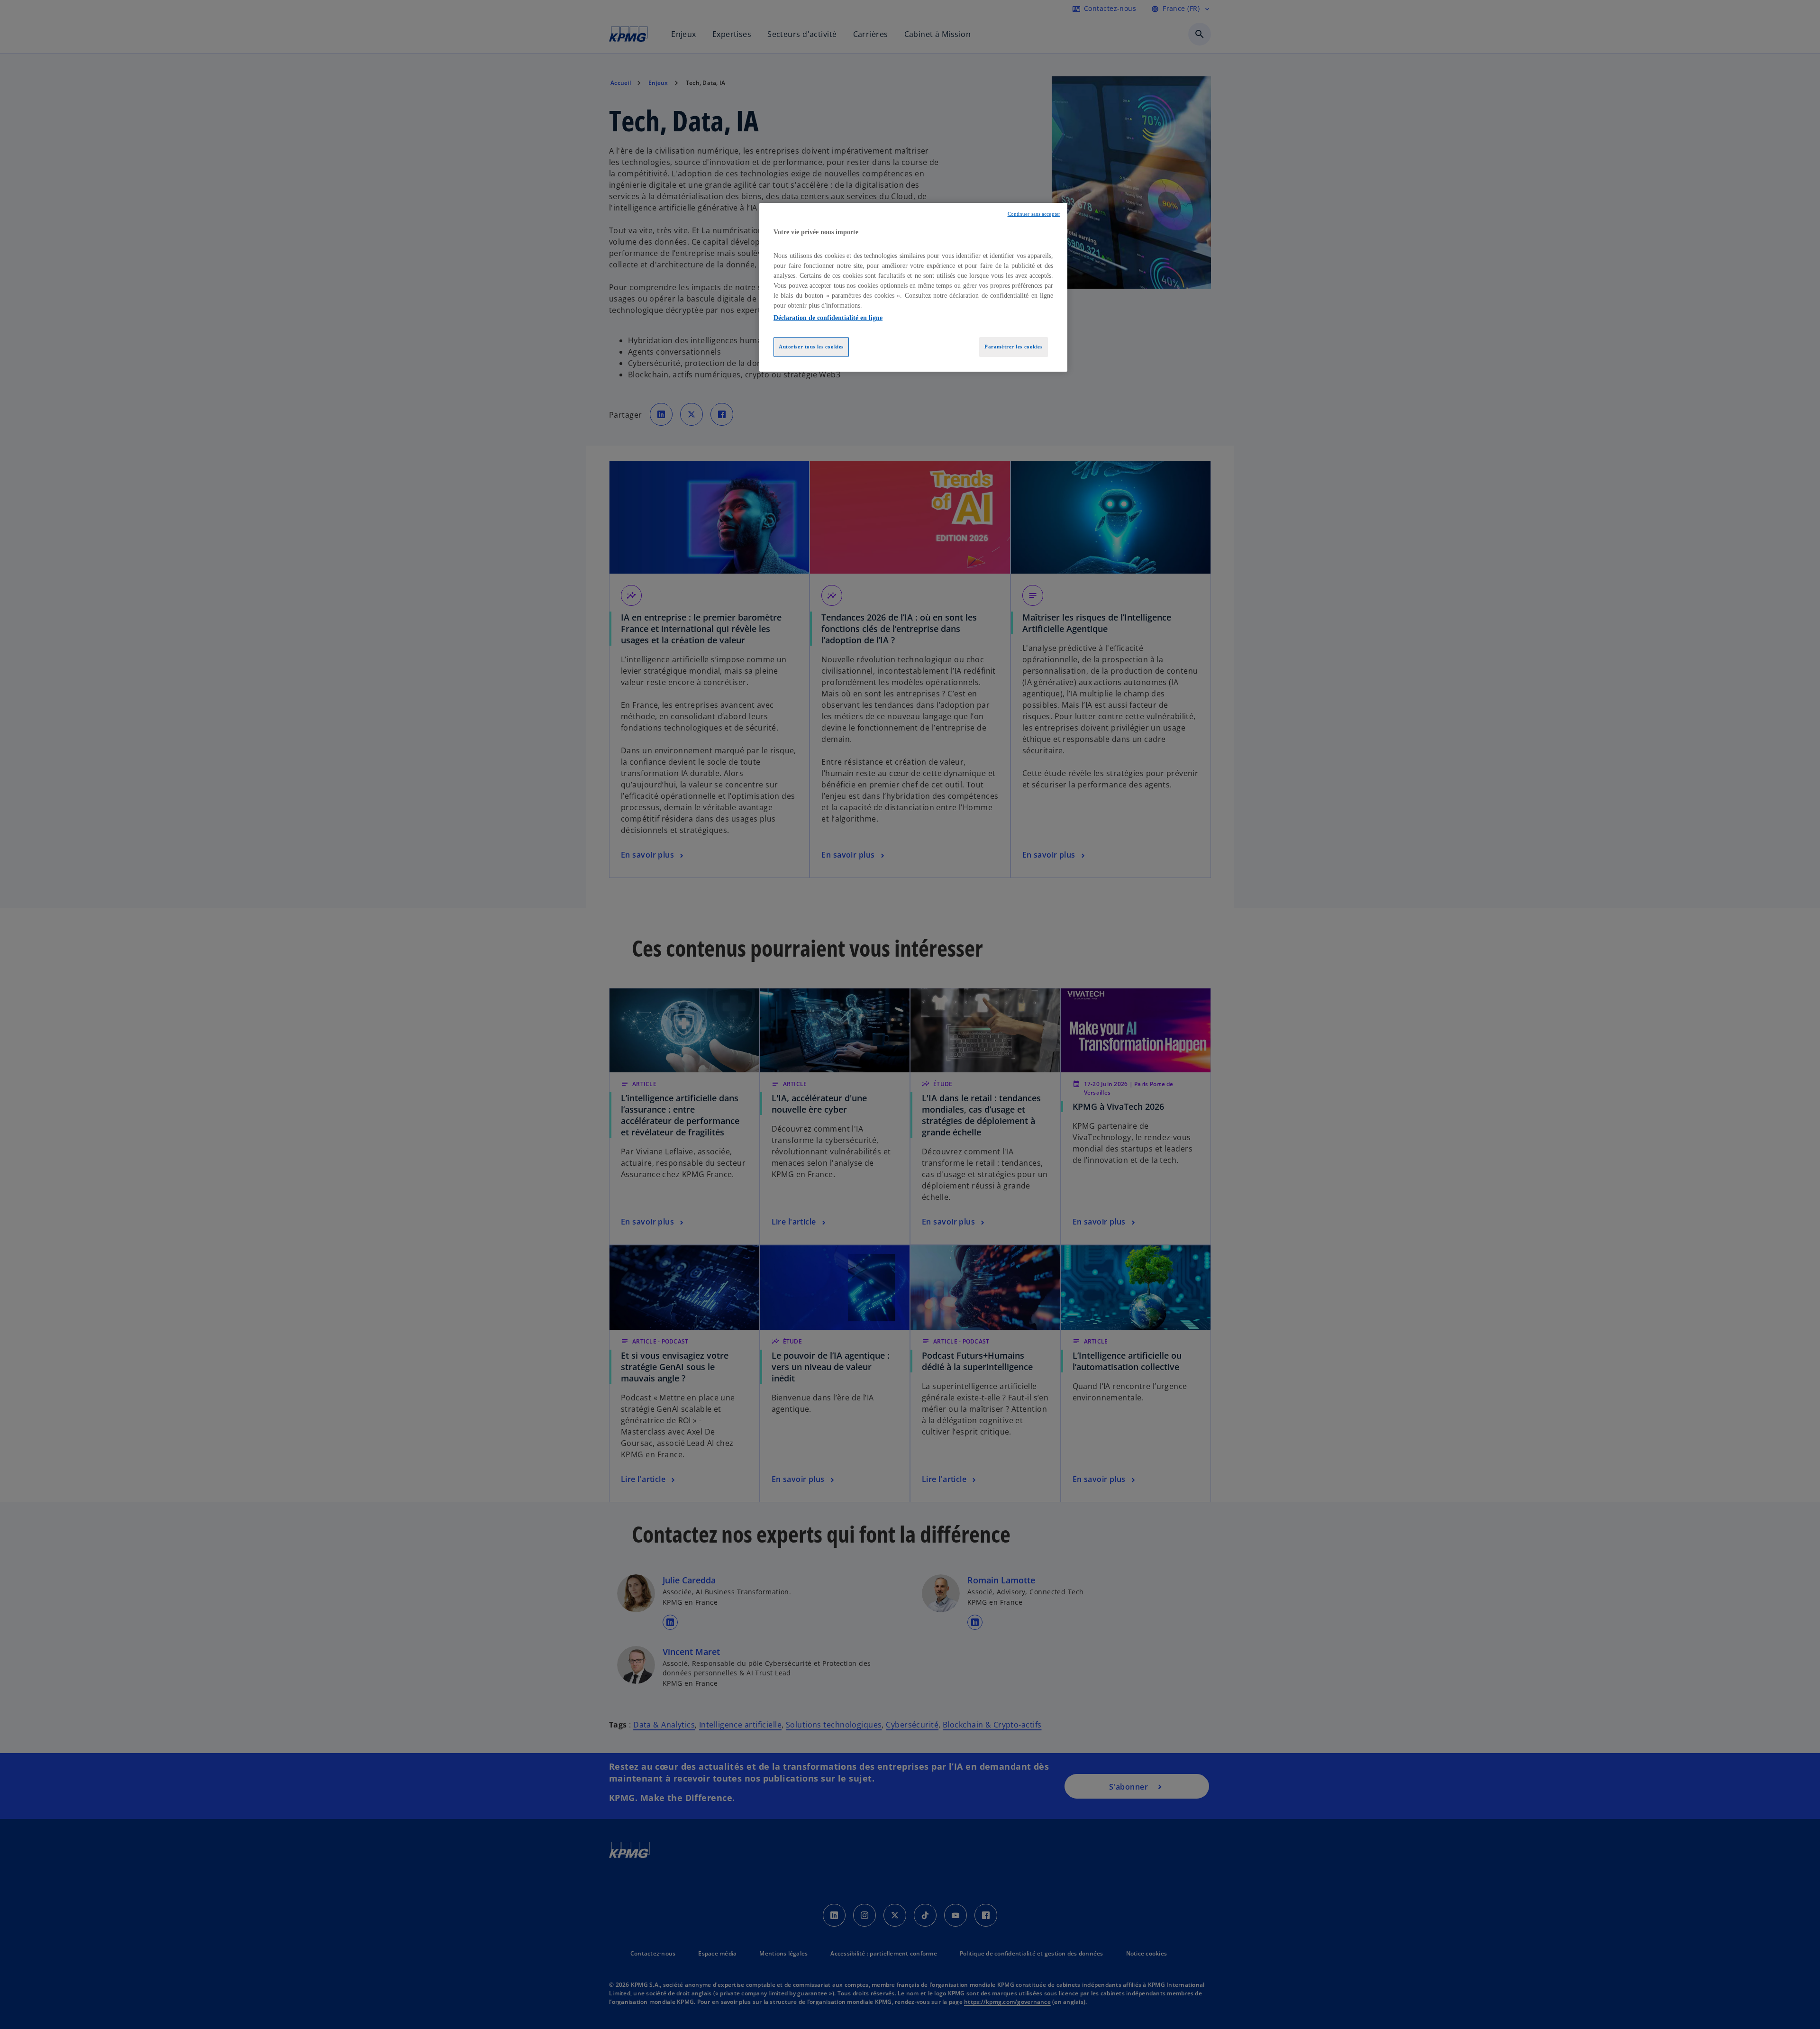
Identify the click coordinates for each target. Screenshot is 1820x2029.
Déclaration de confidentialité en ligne (828, 318)
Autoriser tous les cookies (811, 347)
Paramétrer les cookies (1014, 347)
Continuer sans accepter (1034, 214)
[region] (913, 287)
